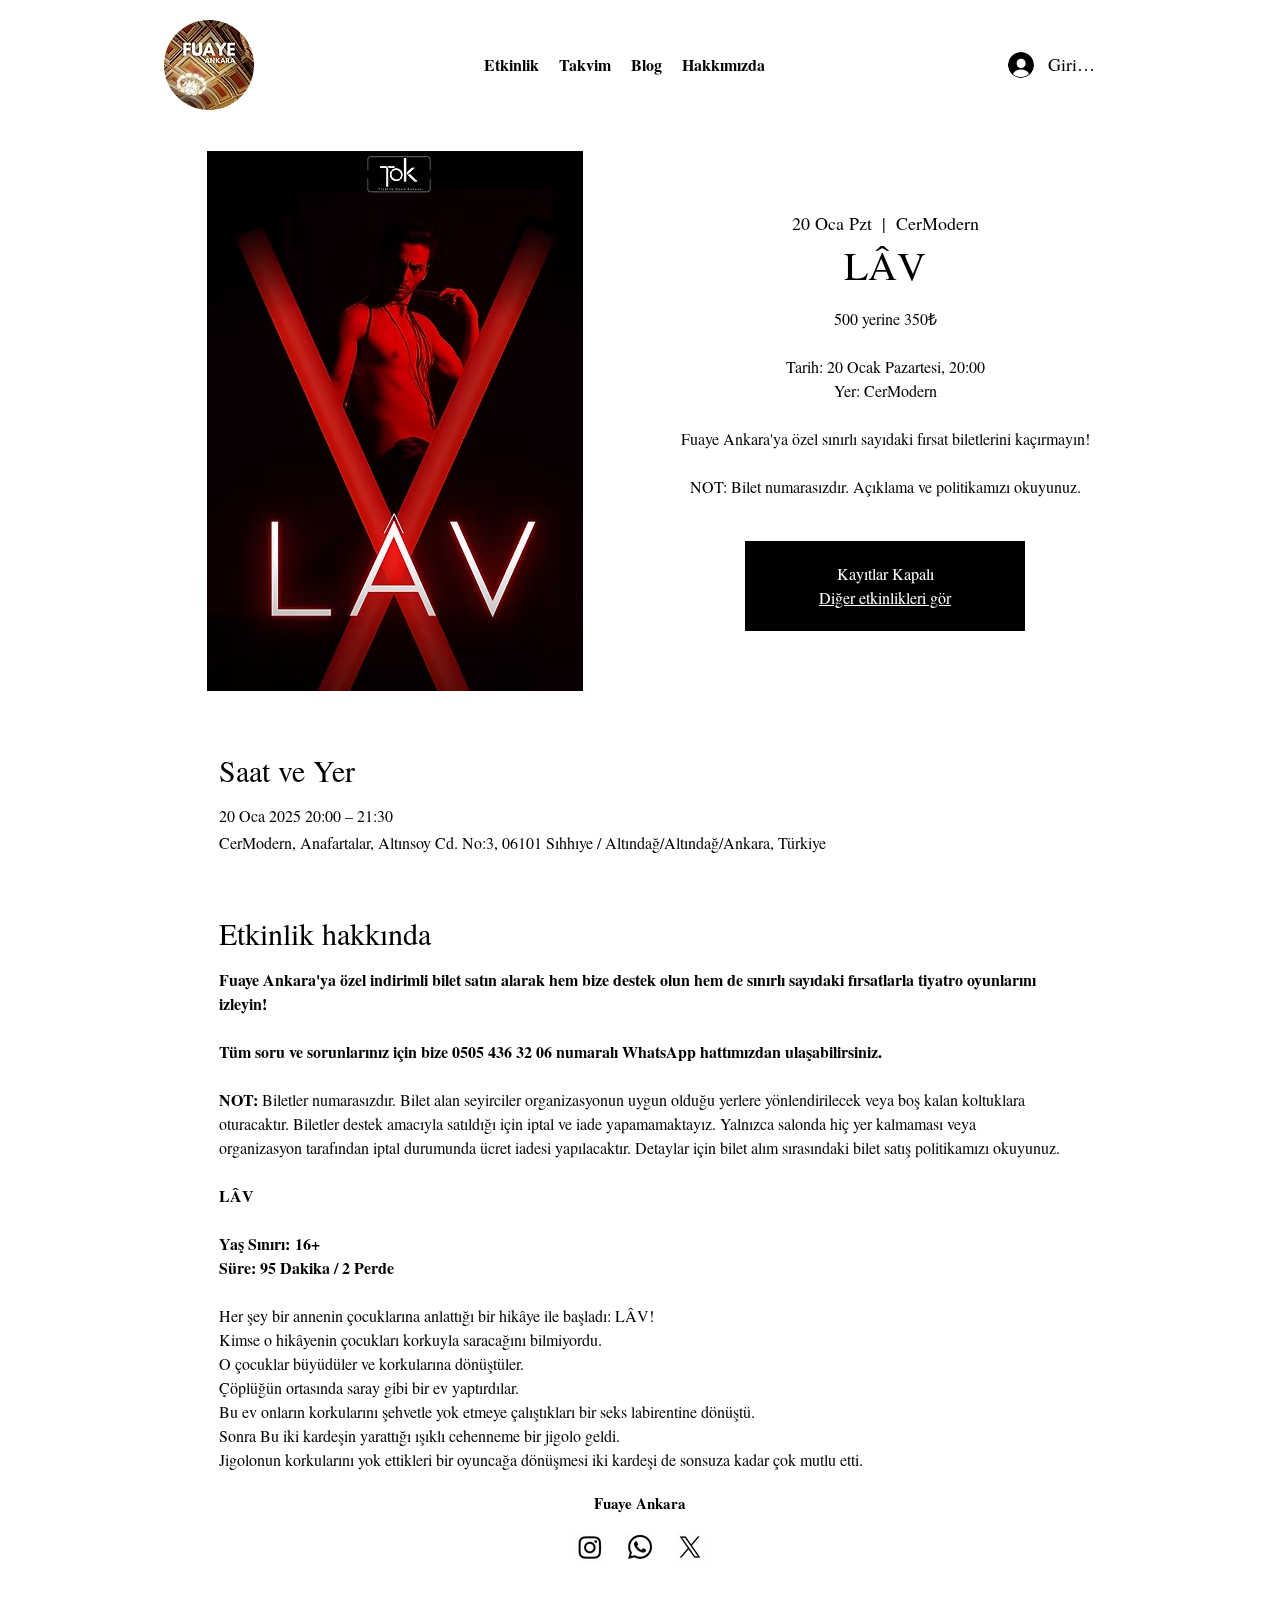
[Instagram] (590, 1547)
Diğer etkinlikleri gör (885, 597)
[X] (690, 1547)
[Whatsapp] (640, 1547)
